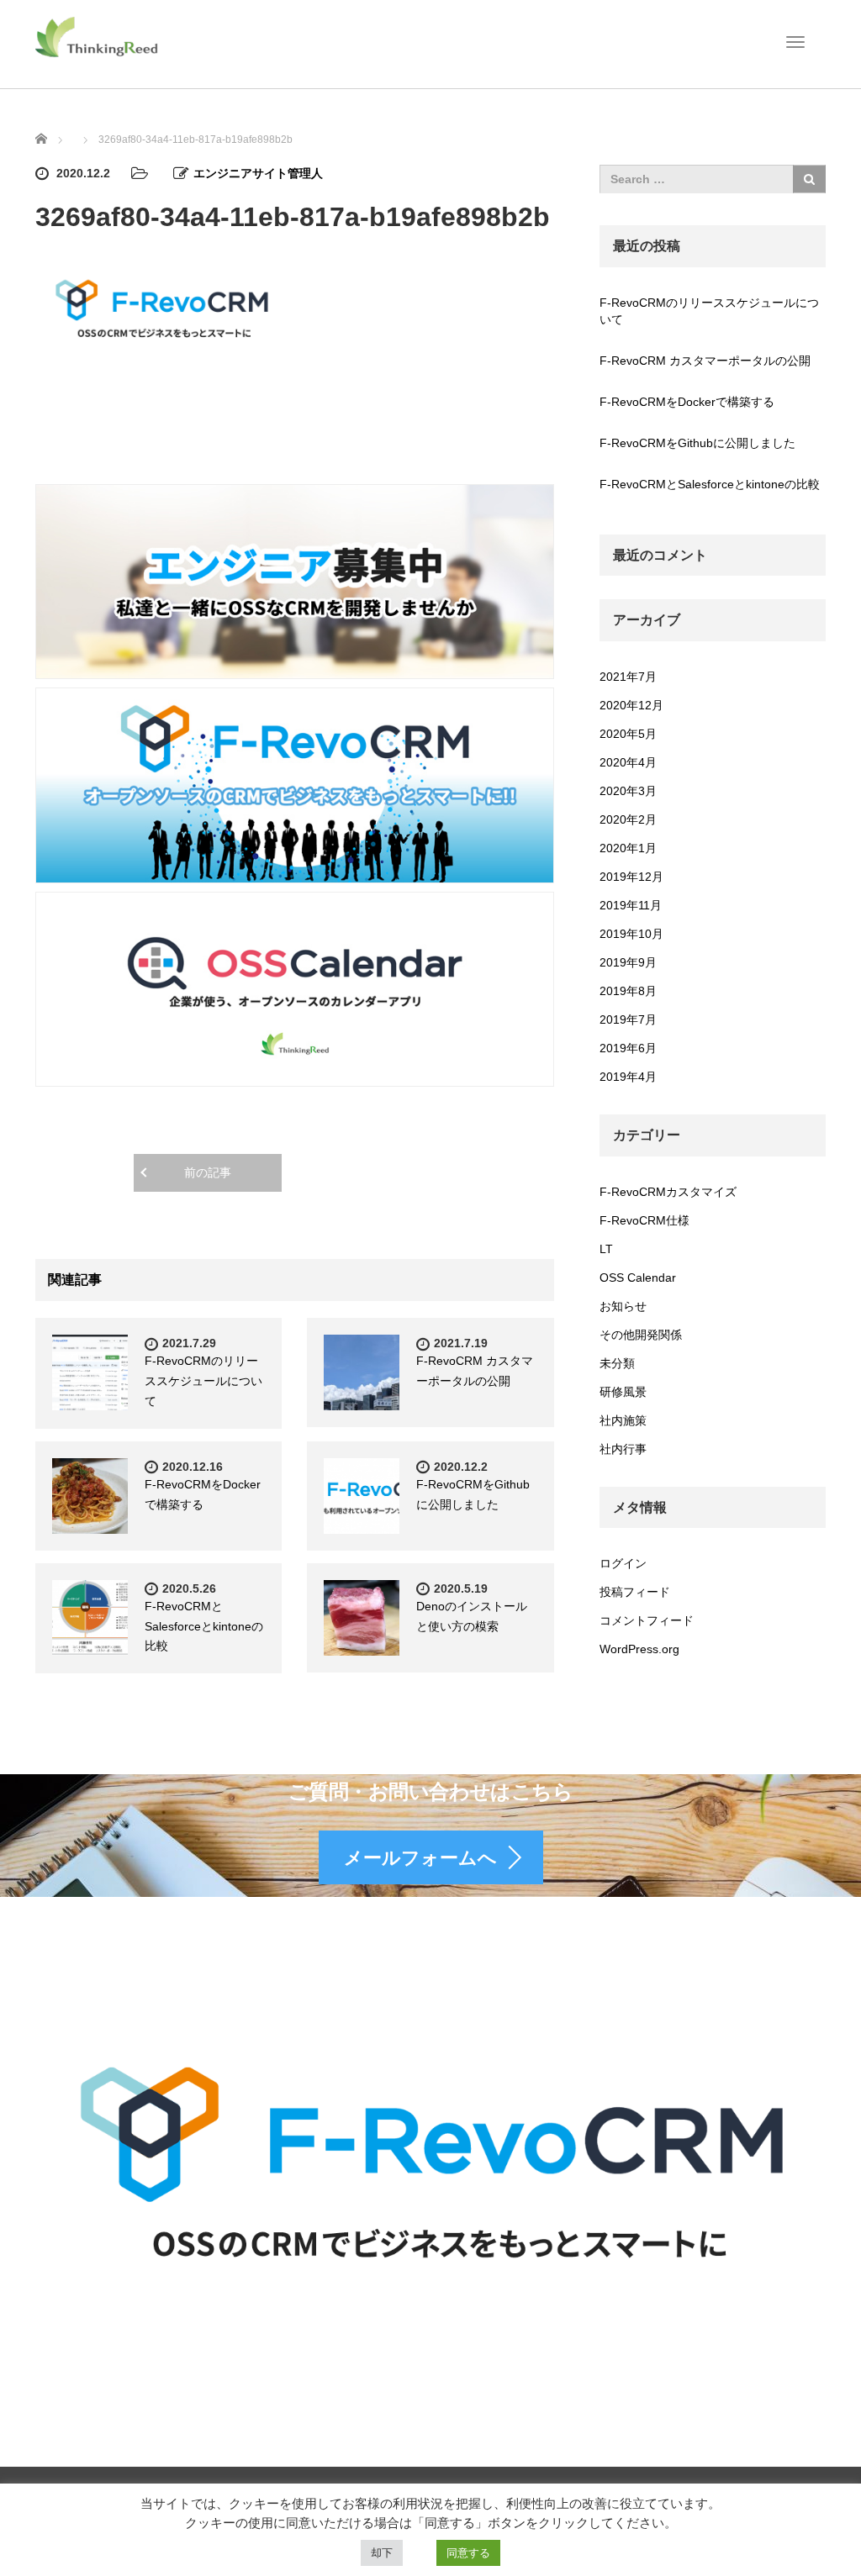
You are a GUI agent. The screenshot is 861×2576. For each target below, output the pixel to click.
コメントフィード (647, 1620)
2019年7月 (628, 1019)
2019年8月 (628, 991)
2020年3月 (628, 791)
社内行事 (623, 1449)
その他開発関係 (641, 1335)
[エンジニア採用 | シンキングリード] (98, 36)
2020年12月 (631, 705)
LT (606, 1249)
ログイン (623, 1563)
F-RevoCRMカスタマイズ (668, 1192)
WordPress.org (639, 1649)
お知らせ (623, 1306)
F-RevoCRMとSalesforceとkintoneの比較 (204, 1626)
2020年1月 (628, 848)
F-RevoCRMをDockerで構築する (687, 402)
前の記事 (208, 1172)
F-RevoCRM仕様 (644, 1220)
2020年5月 (628, 734)
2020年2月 (628, 819)
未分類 (617, 1363)
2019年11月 (631, 905)
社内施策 (623, 1420)
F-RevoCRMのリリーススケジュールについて (203, 1381)
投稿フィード (635, 1592)
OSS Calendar (638, 1277)
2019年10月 (631, 934)
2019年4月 (628, 1077)
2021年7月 (628, 677)
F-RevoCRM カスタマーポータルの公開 (705, 361)
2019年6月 (628, 1048)
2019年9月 (628, 962)
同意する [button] (468, 2553)
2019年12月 (631, 877)
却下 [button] (382, 2553)
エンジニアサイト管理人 (258, 173)
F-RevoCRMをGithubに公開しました (697, 443)
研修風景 (623, 1392)
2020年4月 (628, 762)
